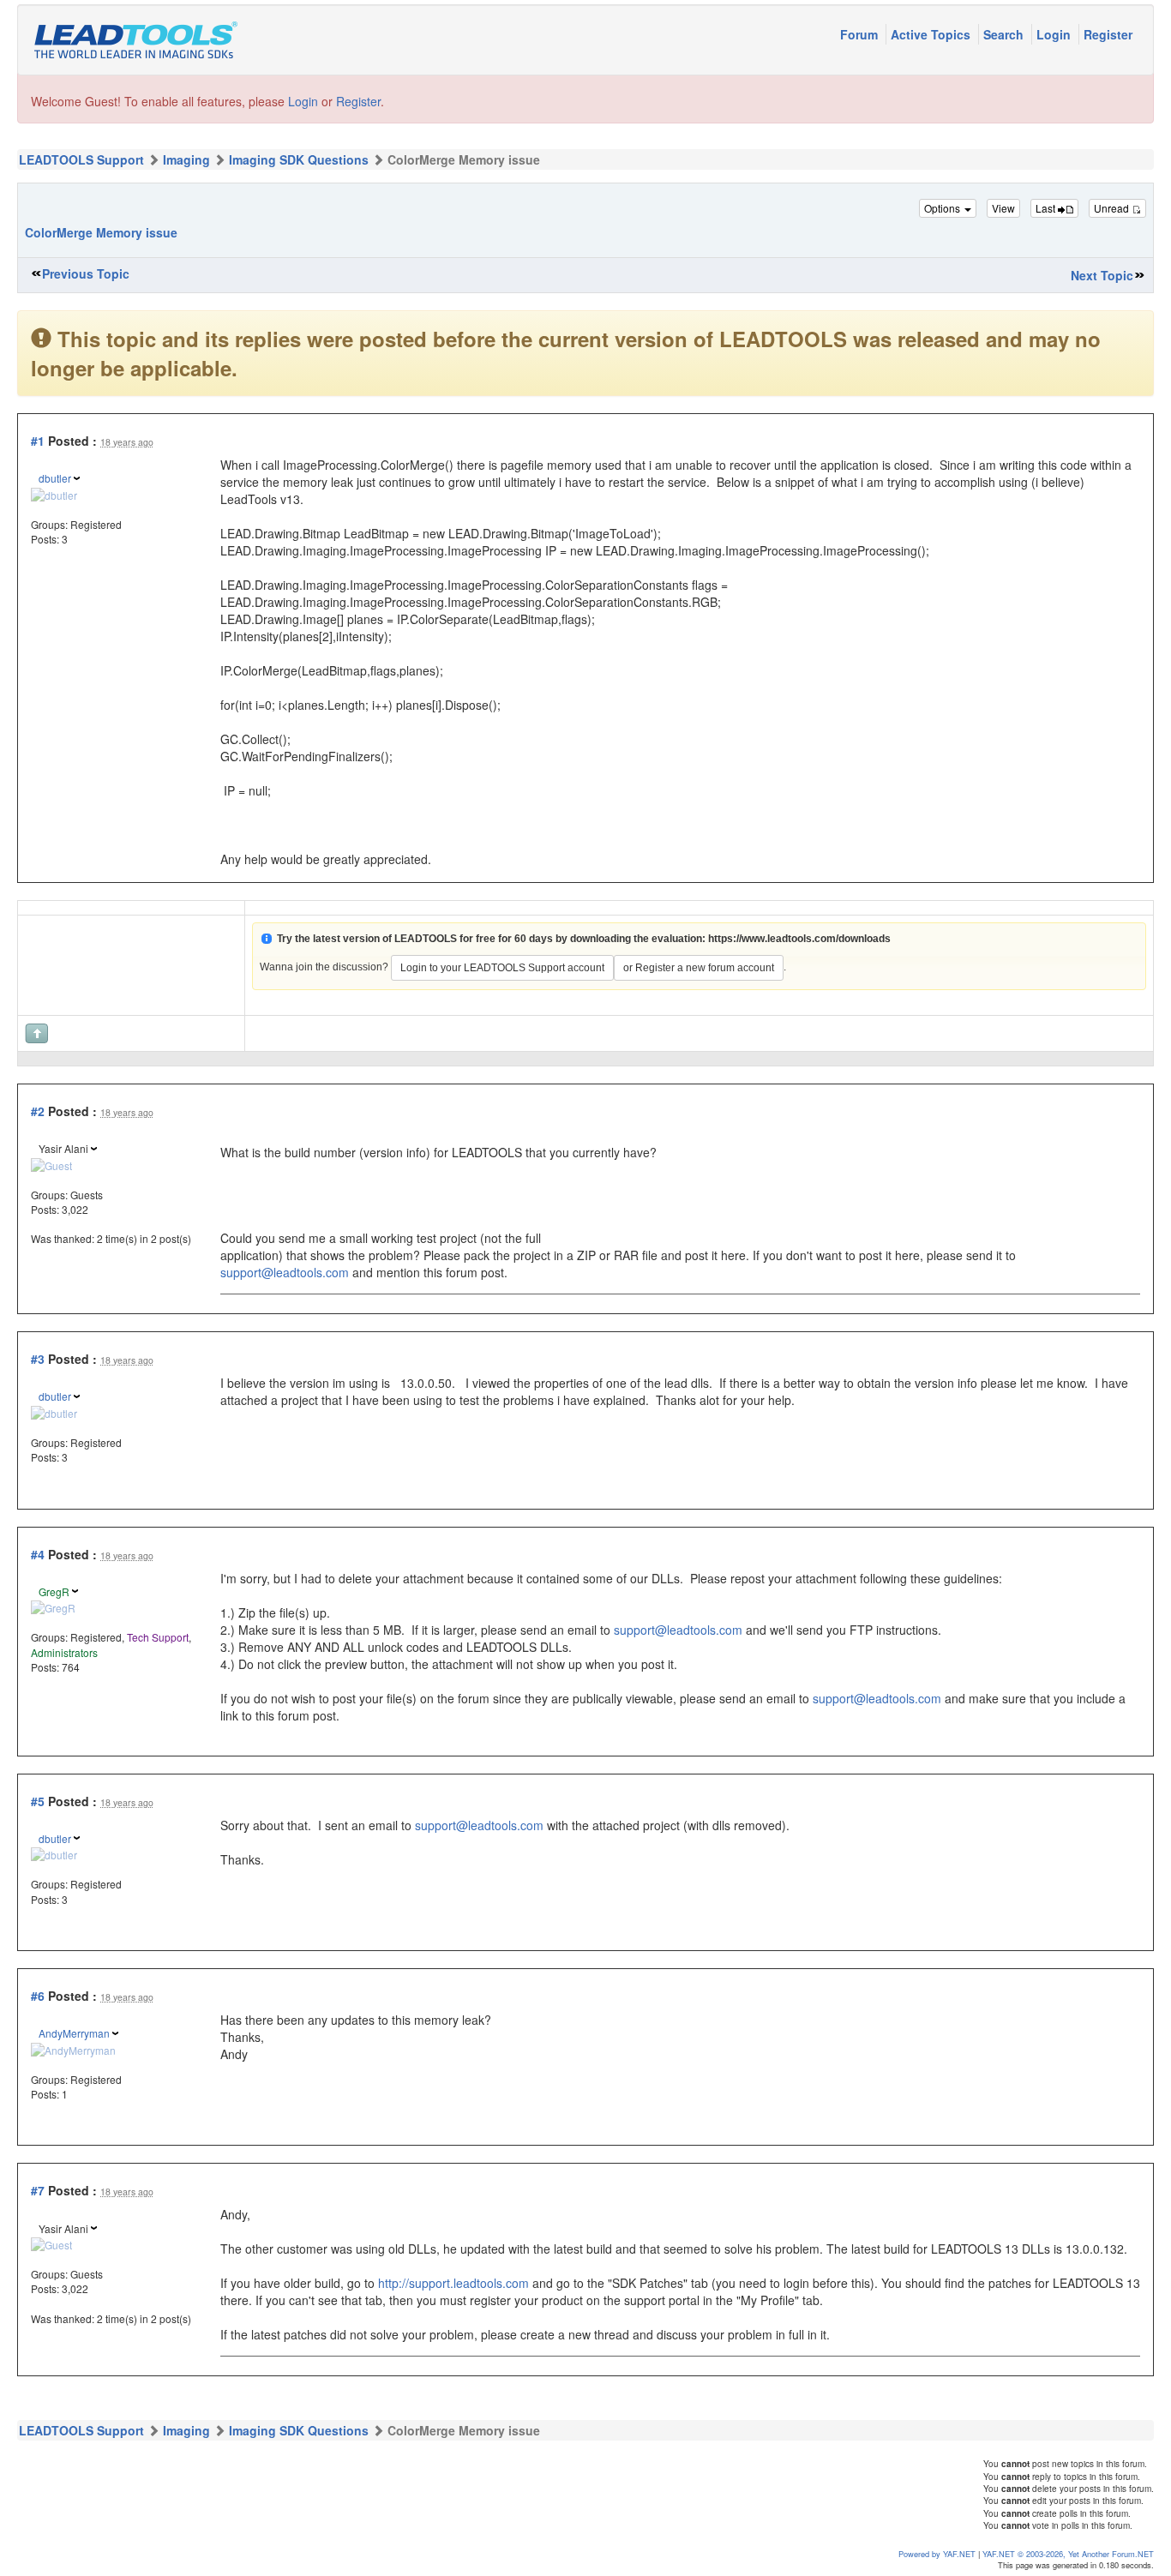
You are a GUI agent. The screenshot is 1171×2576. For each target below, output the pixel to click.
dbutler (55, 478)
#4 (38, 1554)
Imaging (186, 159)
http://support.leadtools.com (453, 2283)
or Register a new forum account (699, 968)
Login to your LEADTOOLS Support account (502, 968)
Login (1055, 34)
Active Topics (932, 34)
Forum (861, 34)
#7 (38, 2190)
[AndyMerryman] (73, 2048)
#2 (38, 1111)
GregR (54, 1591)
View (1003, 208)
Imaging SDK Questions (299, 159)
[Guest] (51, 1163)
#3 (38, 1359)
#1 (38, 441)
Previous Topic (86, 273)
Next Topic (1102, 275)
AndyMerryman (74, 2033)
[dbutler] (54, 492)
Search (1005, 34)
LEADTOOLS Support (81, 159)
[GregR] (53, 1606)
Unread (1113, 208)
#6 (38, 1996)
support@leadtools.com (285, 1272)
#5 (38, 1801)
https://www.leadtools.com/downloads (799, 939)
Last (1047, 208)
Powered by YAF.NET (937, 2554)
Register (1108, 34)
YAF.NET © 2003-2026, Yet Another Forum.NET (1068, 2554)
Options (943, 208)
